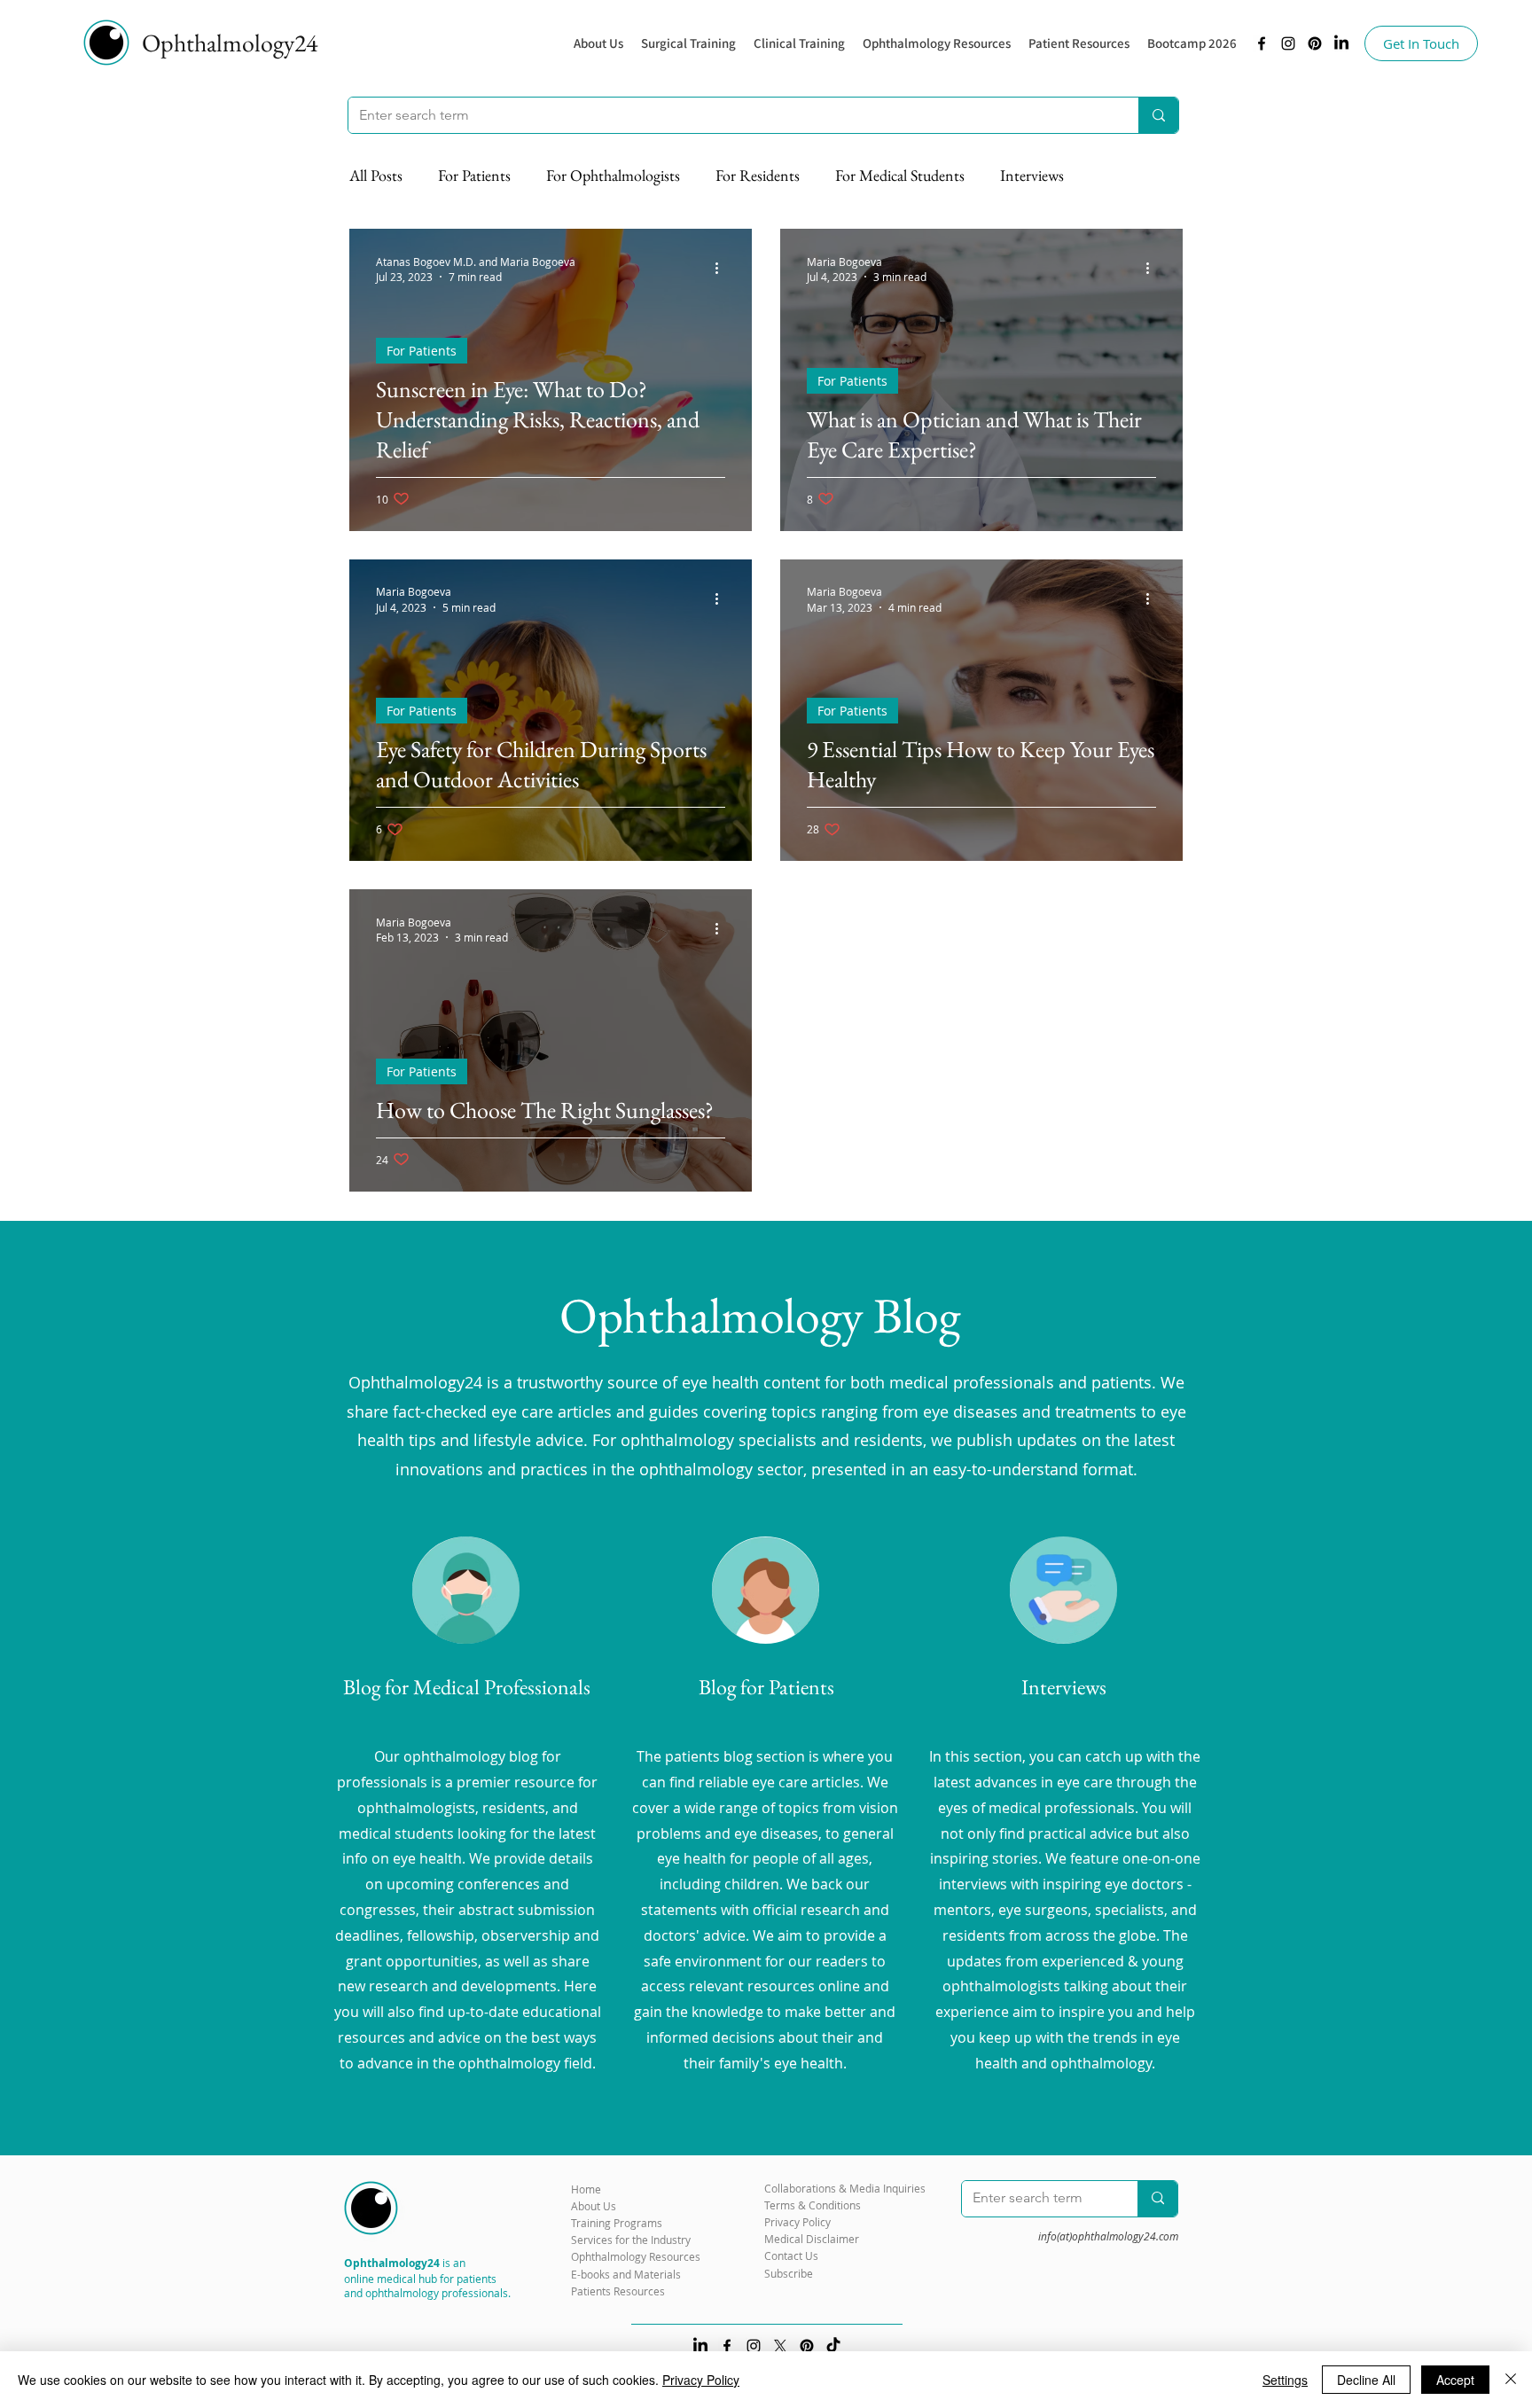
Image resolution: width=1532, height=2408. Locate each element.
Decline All (1366, 2380)
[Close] (1511, 2380)
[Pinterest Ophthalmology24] (807, 2346)
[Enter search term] (1158, 115)
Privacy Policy (701, 2380)
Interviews (1032, 176)
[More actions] (723, 269)
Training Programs (617, 2223)
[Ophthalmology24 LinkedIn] (1341, 43)
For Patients (474, 176)
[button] (937, 43)
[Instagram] (1288, 43)
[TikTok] (833, 2346)
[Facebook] (1262, 43)
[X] (780, 2346)
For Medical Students (900, 176)
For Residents (758, 176)
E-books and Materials (626, 2274)
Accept (1455, 2380)
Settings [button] (1285, 2380)
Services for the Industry (631, 2240)
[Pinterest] (1315, 43)
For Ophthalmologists (613, 176)
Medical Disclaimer (812, 2239)
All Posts (376, 176)
